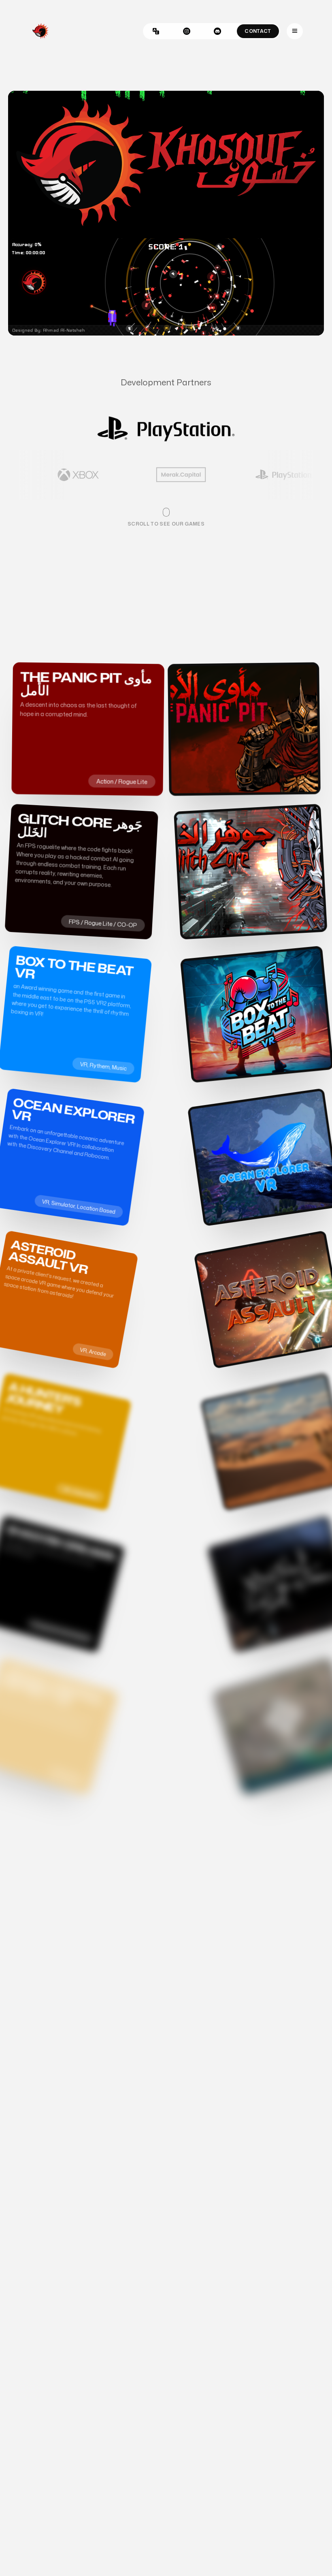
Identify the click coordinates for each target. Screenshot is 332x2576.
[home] (40, 31)
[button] (295, 31)
